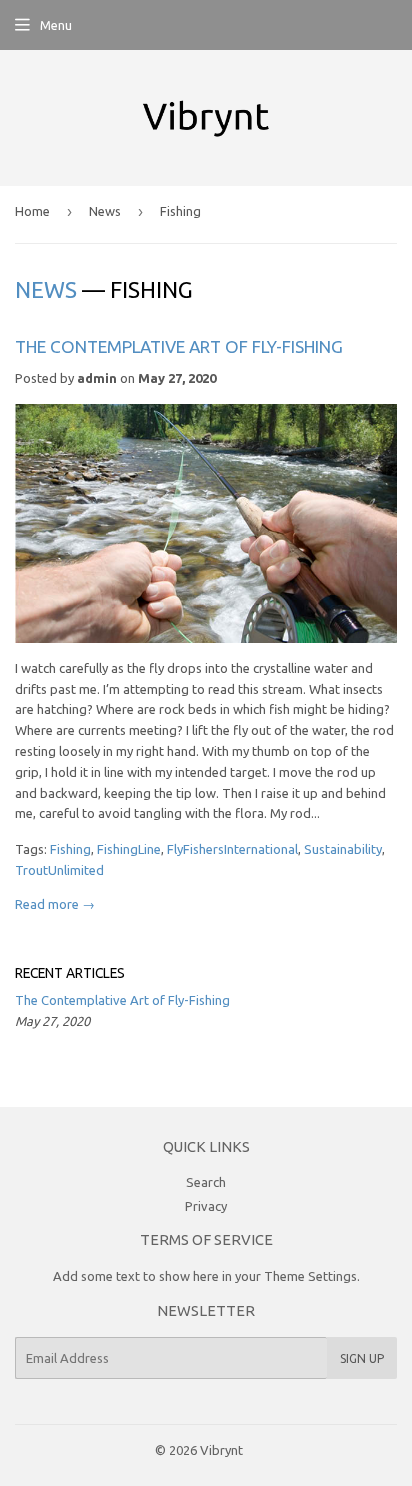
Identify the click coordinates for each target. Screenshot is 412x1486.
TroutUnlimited (59, 870)
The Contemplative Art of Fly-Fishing (179, 346)
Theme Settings (310, 1276)
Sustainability (343, 849)
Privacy (206, 1206)
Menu (56, 25)
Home (32, 211)
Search (206, 1182)
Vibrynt (221, 1450)
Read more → (55, 904)
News (105, 211)
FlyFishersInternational (232, 849)
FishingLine (129, 849)
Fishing (70, 849)
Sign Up (362, 1358)
